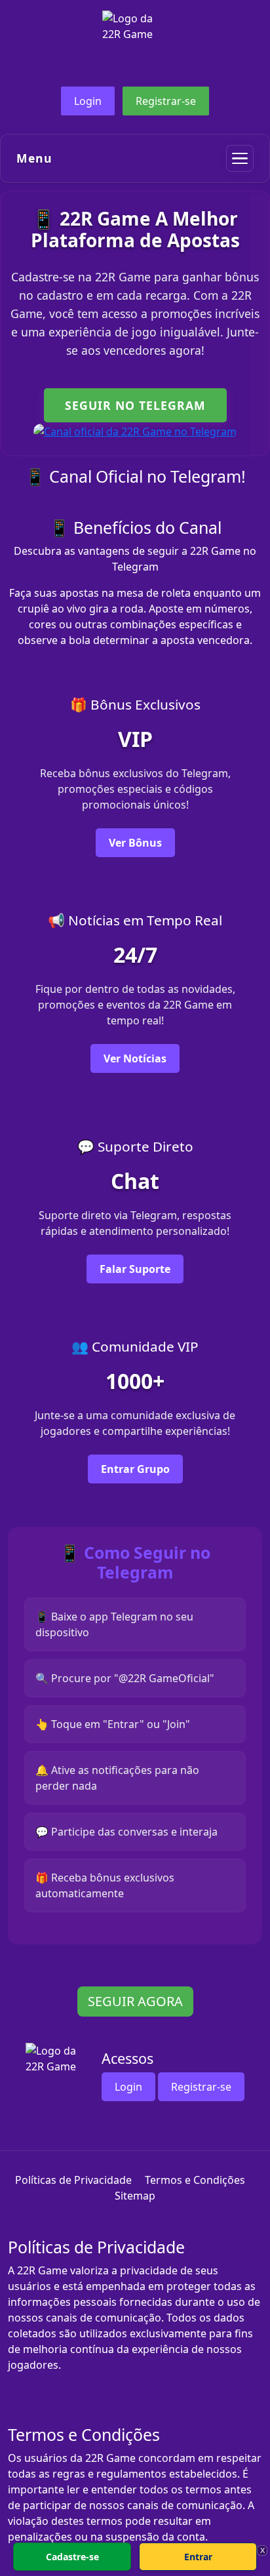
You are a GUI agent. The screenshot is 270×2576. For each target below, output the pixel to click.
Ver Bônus (135, 843)
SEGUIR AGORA (135, 2001)
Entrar (198, 2557)
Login (88, 101)
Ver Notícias (135, 1058)
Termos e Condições (195, 2180)
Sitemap (135, 2196)
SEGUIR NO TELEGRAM (135, 405)
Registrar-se (166, 101)
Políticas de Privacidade (73, 2180)
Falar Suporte (135, 1269)
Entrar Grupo (135, 1469)
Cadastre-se (72, 2557)
